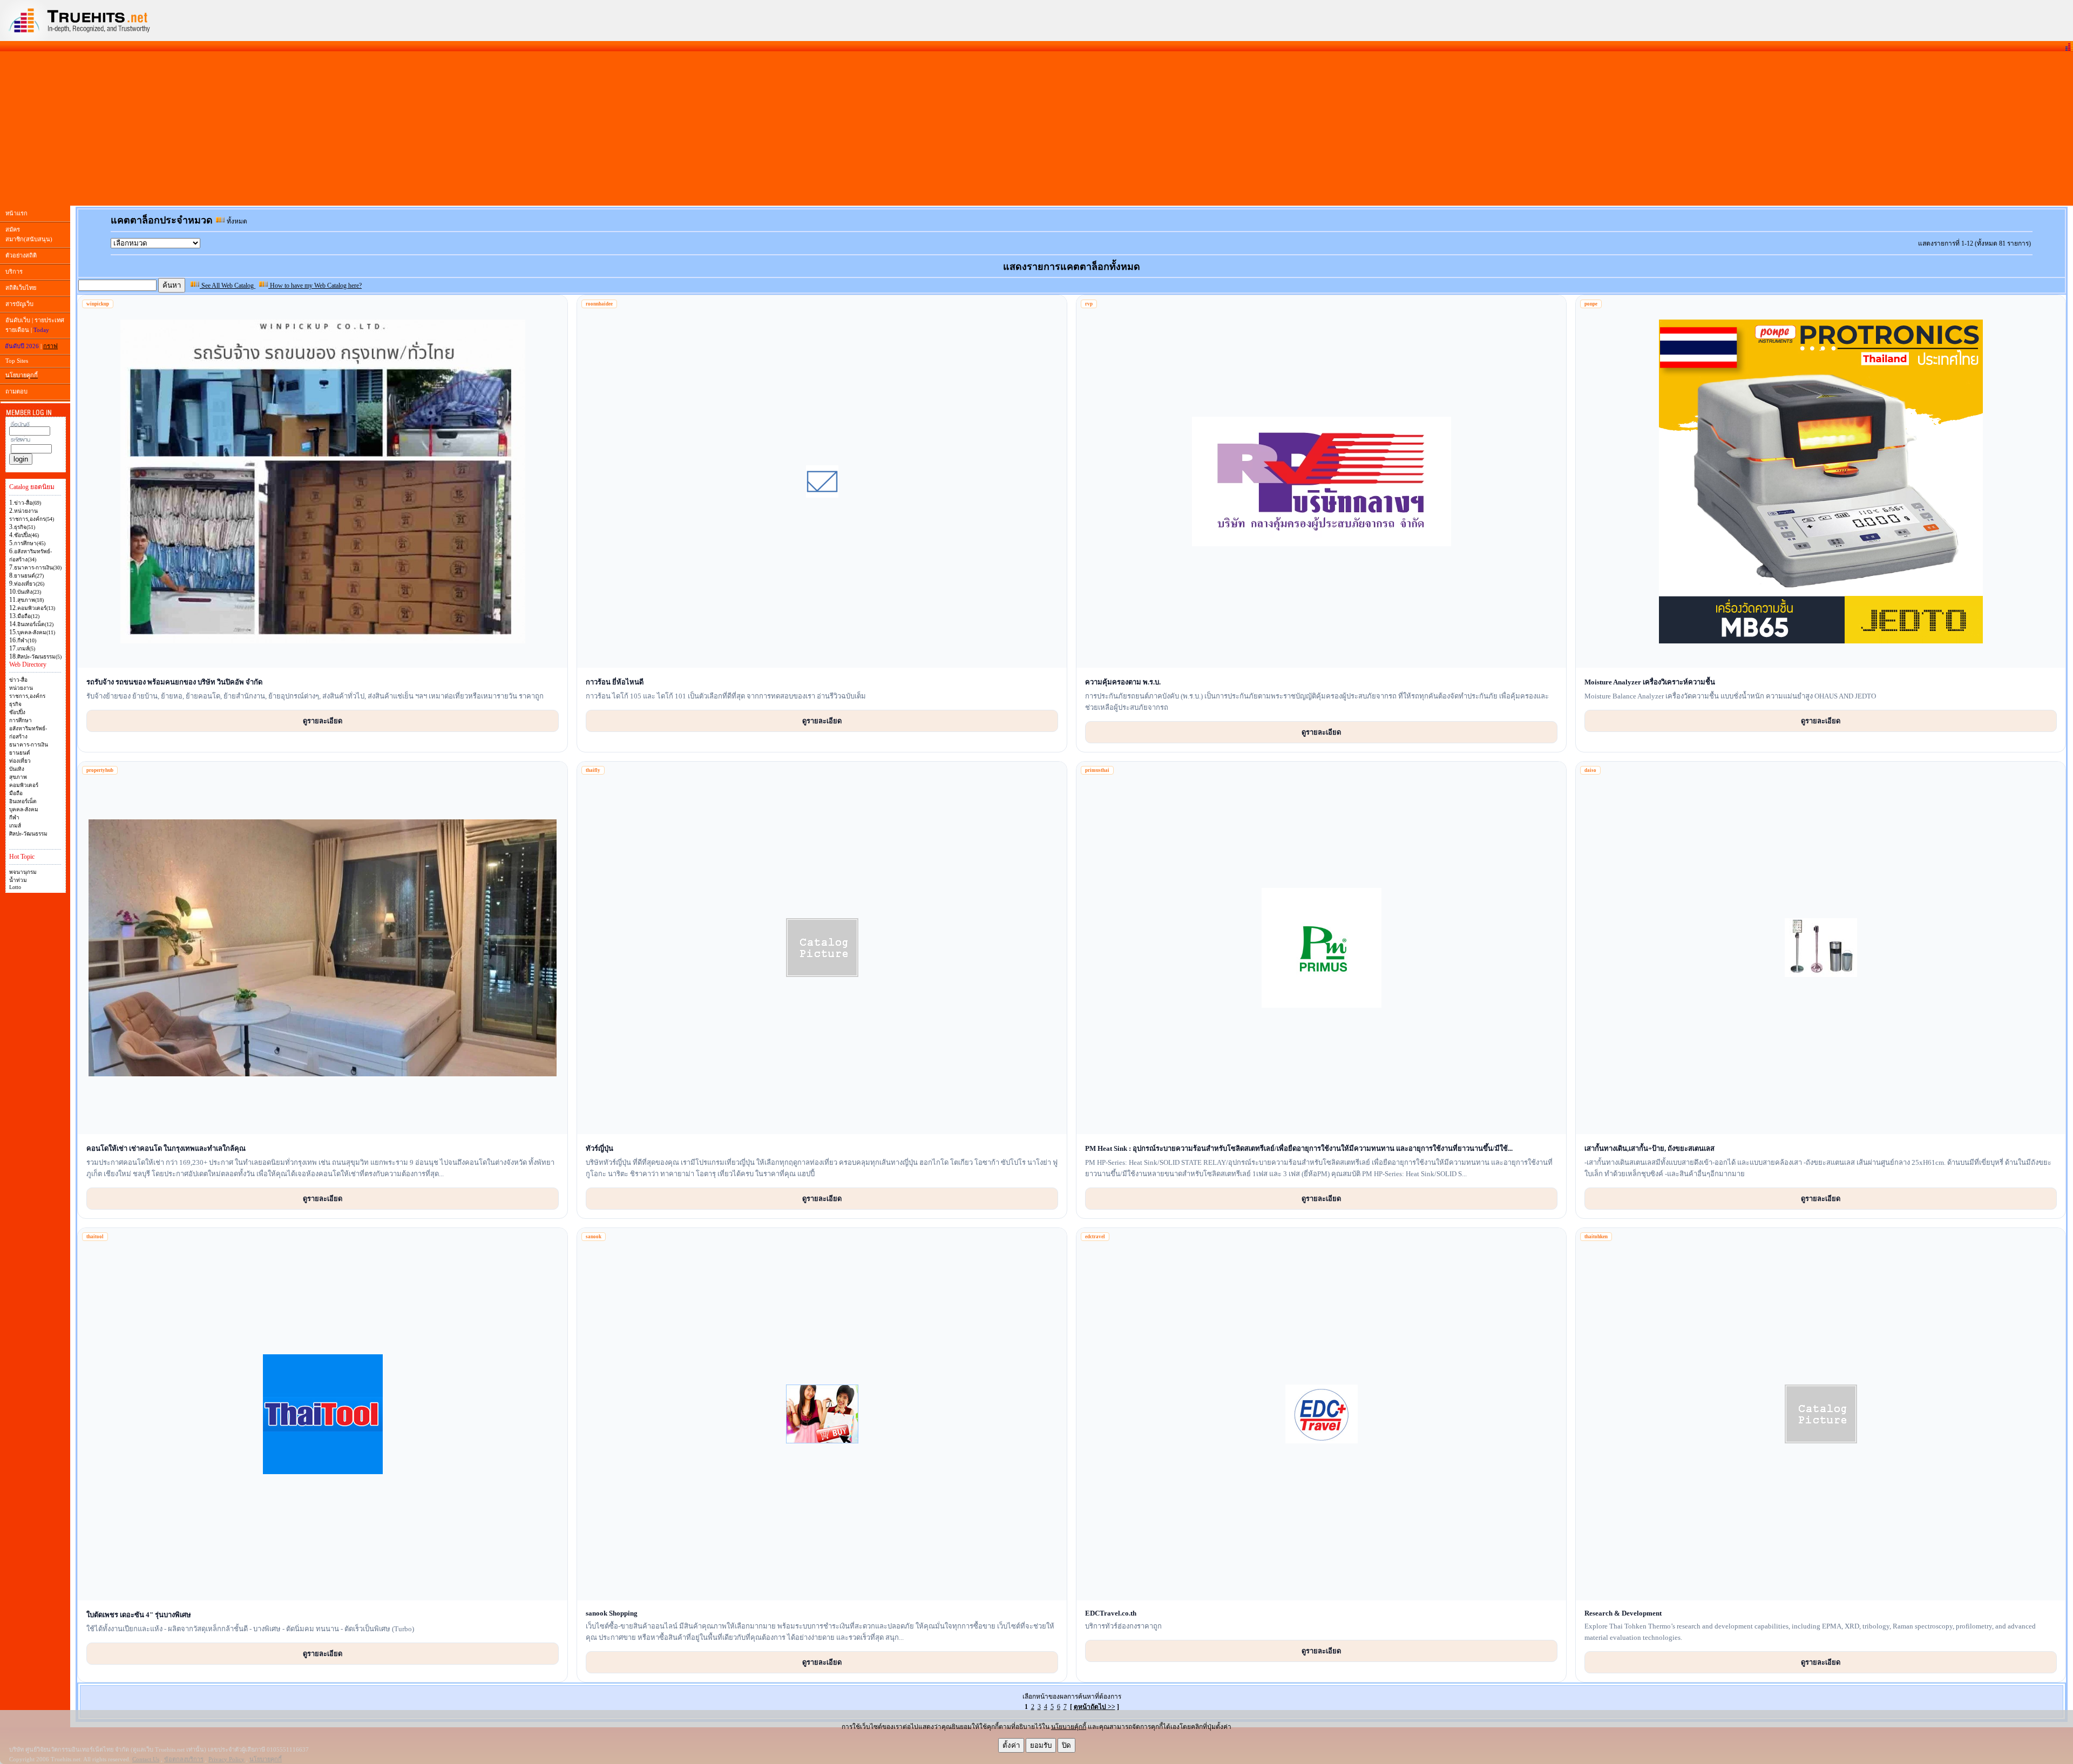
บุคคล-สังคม (24, 809)
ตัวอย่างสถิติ (21, 255)
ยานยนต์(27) (29, 576)
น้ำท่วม (18, 880)
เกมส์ (15, 826)
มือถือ (16, 793)
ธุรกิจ (15, 704)
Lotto (15, 887)
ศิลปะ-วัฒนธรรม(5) (39, 657)
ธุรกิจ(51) (25, 527)
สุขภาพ (18, 777)
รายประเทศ (49, 320)
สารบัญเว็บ (19, 304)
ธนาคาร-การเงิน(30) (38, 568)
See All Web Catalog (228, 286)
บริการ (14, 272)
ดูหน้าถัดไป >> (1095, 1707)
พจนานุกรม (23, 872)
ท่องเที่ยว (20, 761)
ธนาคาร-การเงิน (29, 745)
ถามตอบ (16, 391)
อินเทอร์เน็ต (23, 801)
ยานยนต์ (20, 753)
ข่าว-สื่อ (18, 680)
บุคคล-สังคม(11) (36, 632)
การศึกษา (21, 720)
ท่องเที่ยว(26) (29, 584)
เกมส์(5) (26, 649)
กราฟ (50, 346)
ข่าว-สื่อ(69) (28, 503)
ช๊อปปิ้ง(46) (26, 535)
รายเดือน (17, 330)
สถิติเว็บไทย (21, 288)
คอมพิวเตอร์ (24, 785)
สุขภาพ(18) (31, 600)
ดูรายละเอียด (323, 721)
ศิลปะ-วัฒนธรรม (28, 834)
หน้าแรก (16, 213)
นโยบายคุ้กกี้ (1069, 1727)
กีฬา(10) (27, 640)
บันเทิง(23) (29, 592)
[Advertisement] (1036, 128)
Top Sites (17, 361)
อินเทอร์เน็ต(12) (35, 624)
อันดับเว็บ (18, 320)
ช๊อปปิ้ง (17, 712)
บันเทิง (17, 769)
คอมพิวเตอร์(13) (36, 608)
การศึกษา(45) (30, 543)
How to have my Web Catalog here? (315, 286)
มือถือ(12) (28, 616)
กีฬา (14, 817)
